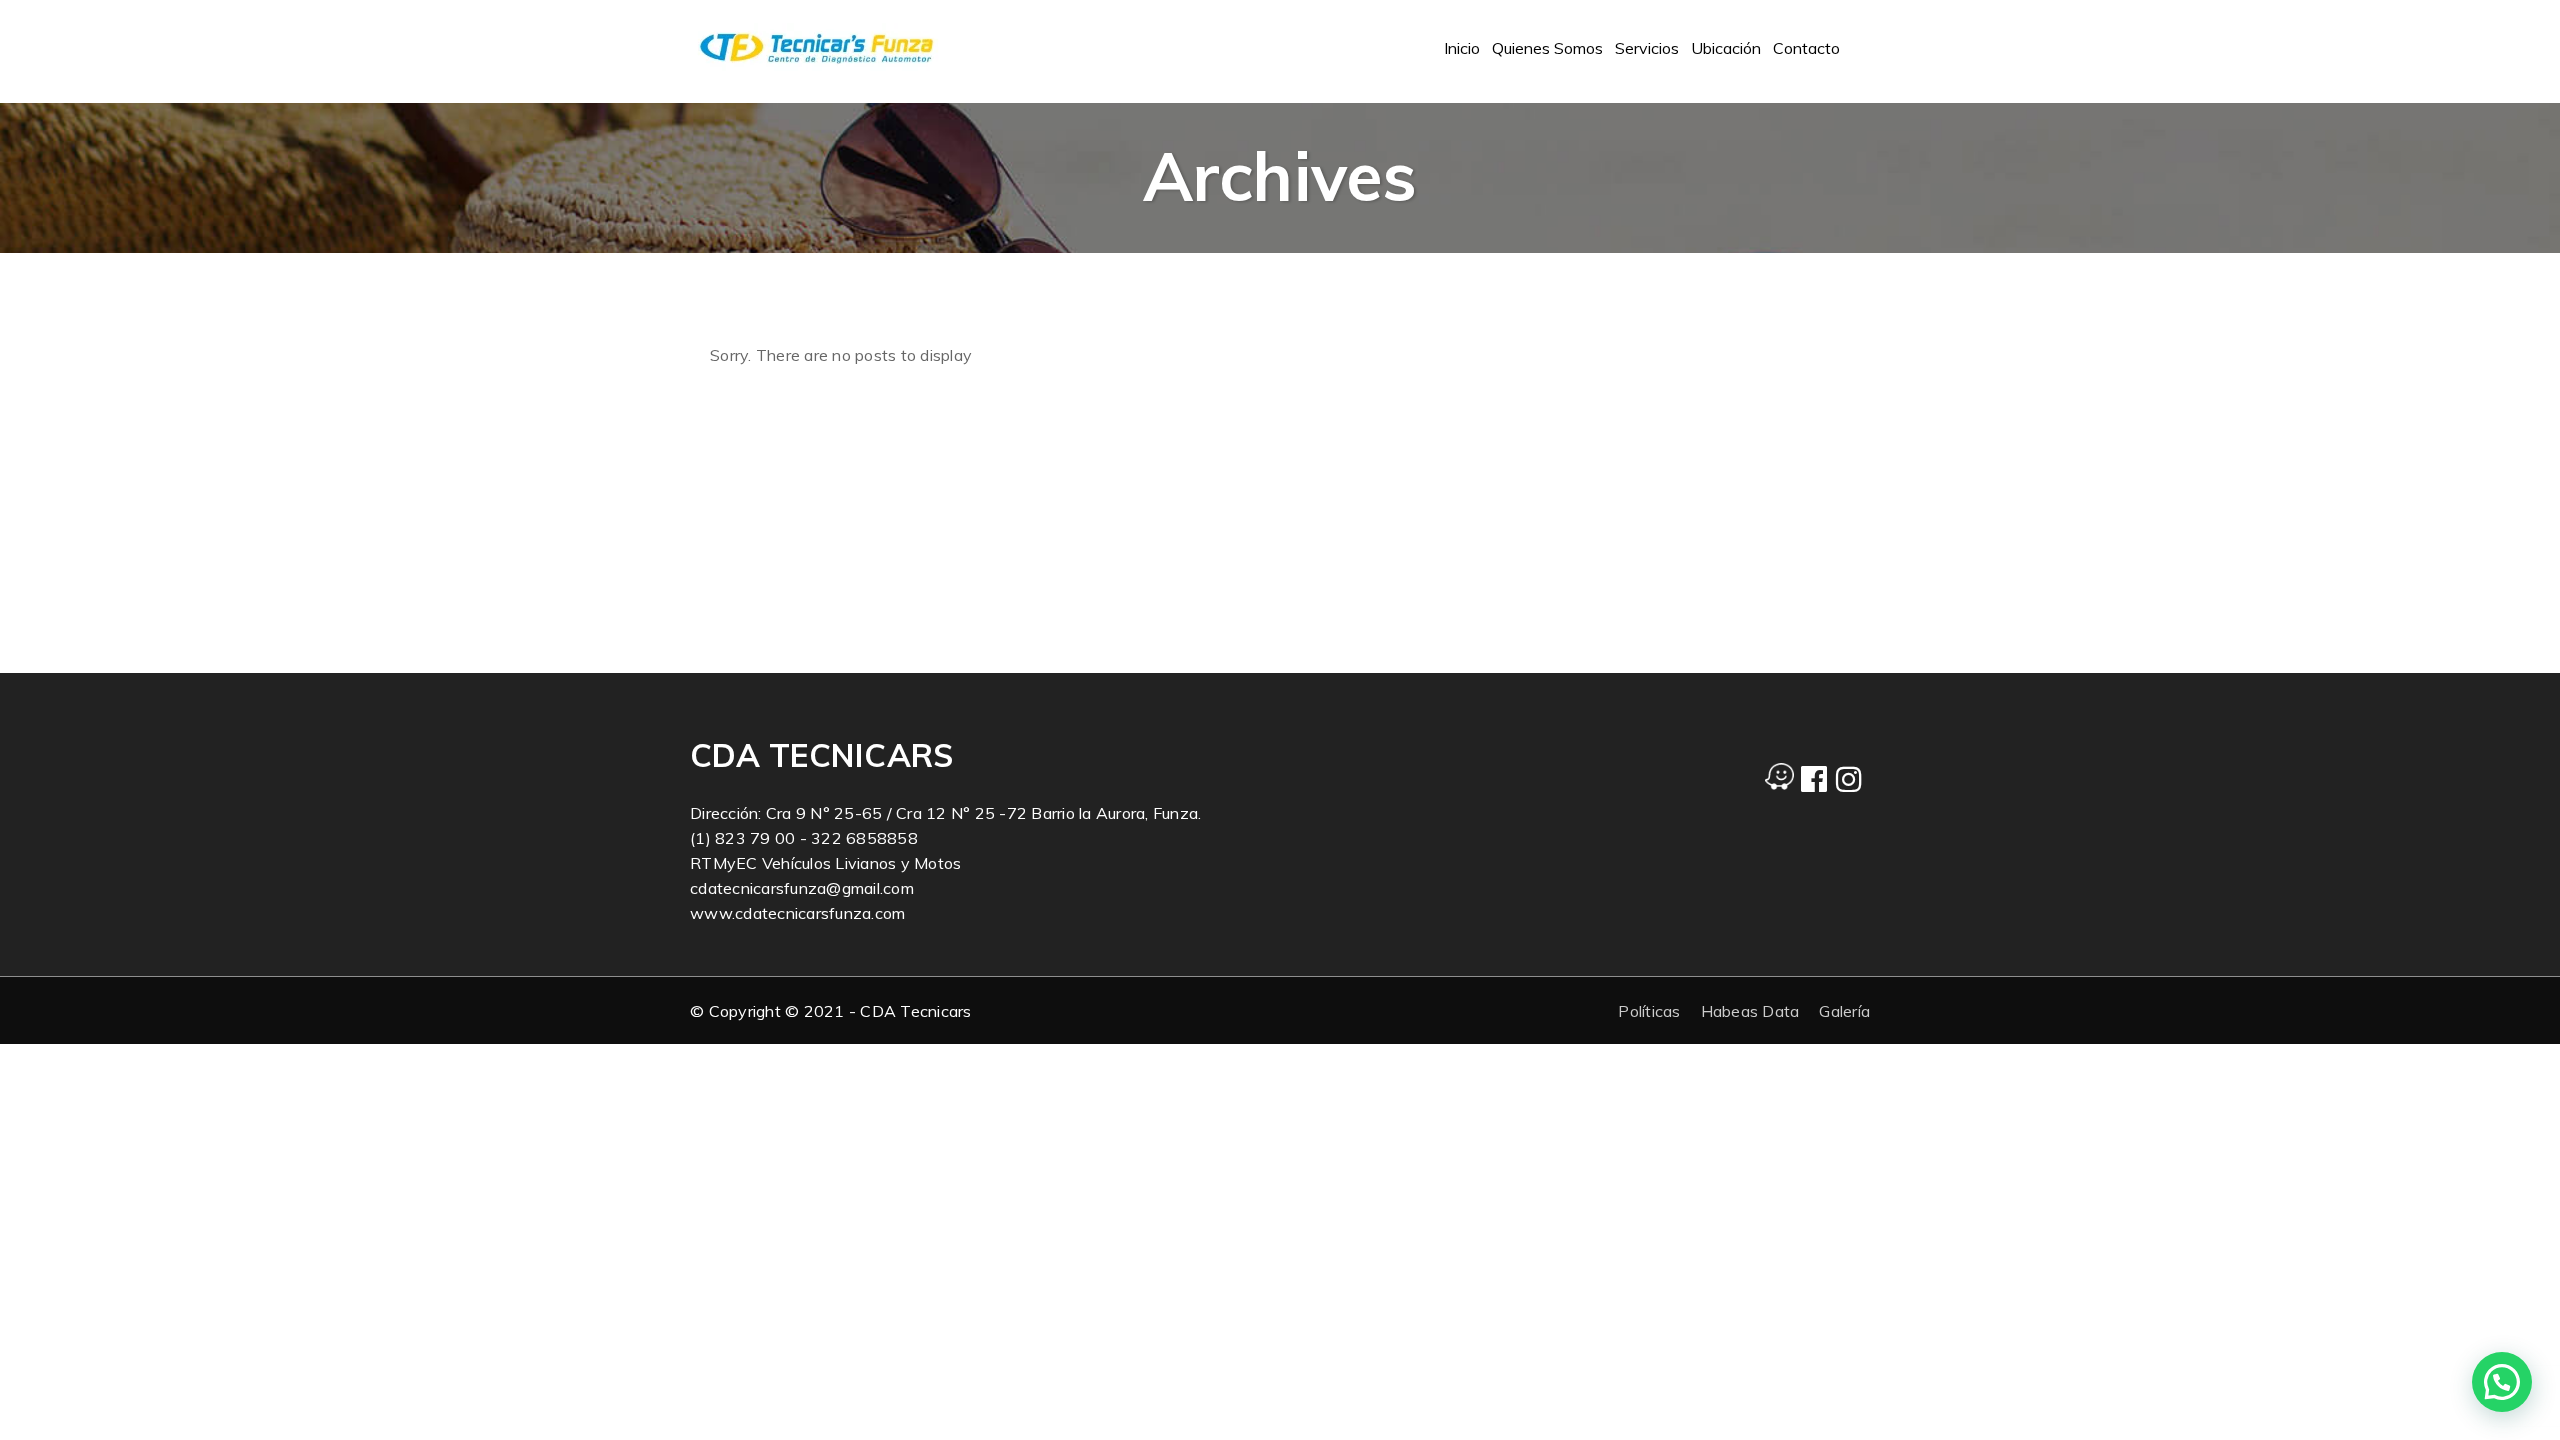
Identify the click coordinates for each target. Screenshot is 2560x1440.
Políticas (1649, 1011)
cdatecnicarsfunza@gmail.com (802, 888)
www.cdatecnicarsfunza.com (797, 913)
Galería (1844, 1011)
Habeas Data (1750, 1011)
